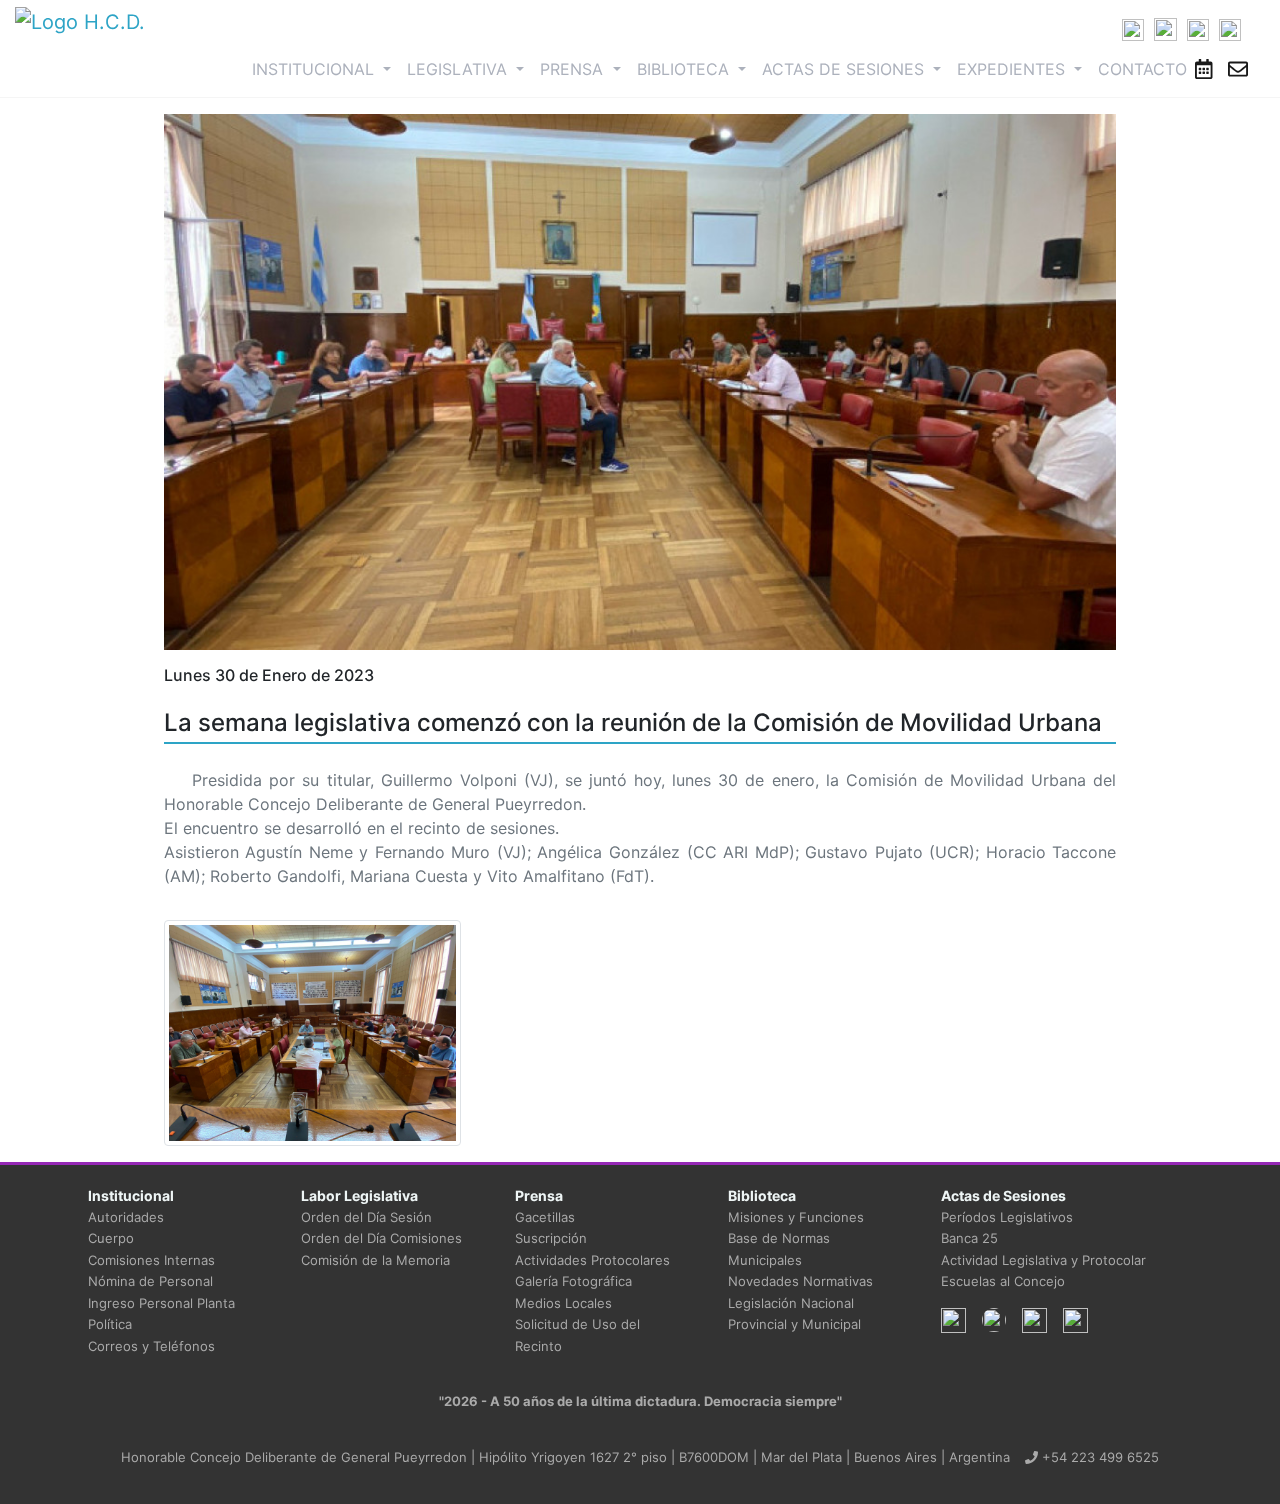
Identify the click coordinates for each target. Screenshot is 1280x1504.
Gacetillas (545, 1217)
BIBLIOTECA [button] (685, 69)
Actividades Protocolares (592, 1260)
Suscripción (551, 1238)
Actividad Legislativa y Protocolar (1043, 1260)
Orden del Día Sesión (366, 1217)
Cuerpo (111, 1238)
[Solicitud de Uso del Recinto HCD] (1204, 69)
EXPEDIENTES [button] (1013, 69)
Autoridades (126, 1217)
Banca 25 (969, 1238)
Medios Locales (563, 1303)
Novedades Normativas (800, 1281)
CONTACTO (1142, 69)
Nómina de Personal (150, 1281)
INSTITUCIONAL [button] (325, 68)
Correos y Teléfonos (151, 1346)
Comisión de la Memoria (375, 1260)
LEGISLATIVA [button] (459, 69)
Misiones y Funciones (796, 1217)
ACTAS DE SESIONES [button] (845, 69)
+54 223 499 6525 (1098, 1457)
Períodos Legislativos (1007, 1217)
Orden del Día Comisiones (381, 1238)
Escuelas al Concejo (1003, 1281)
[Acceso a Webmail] (1238, 69)
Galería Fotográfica (573, 1281)
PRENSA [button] (574, 69)
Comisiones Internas (151, 1260)
